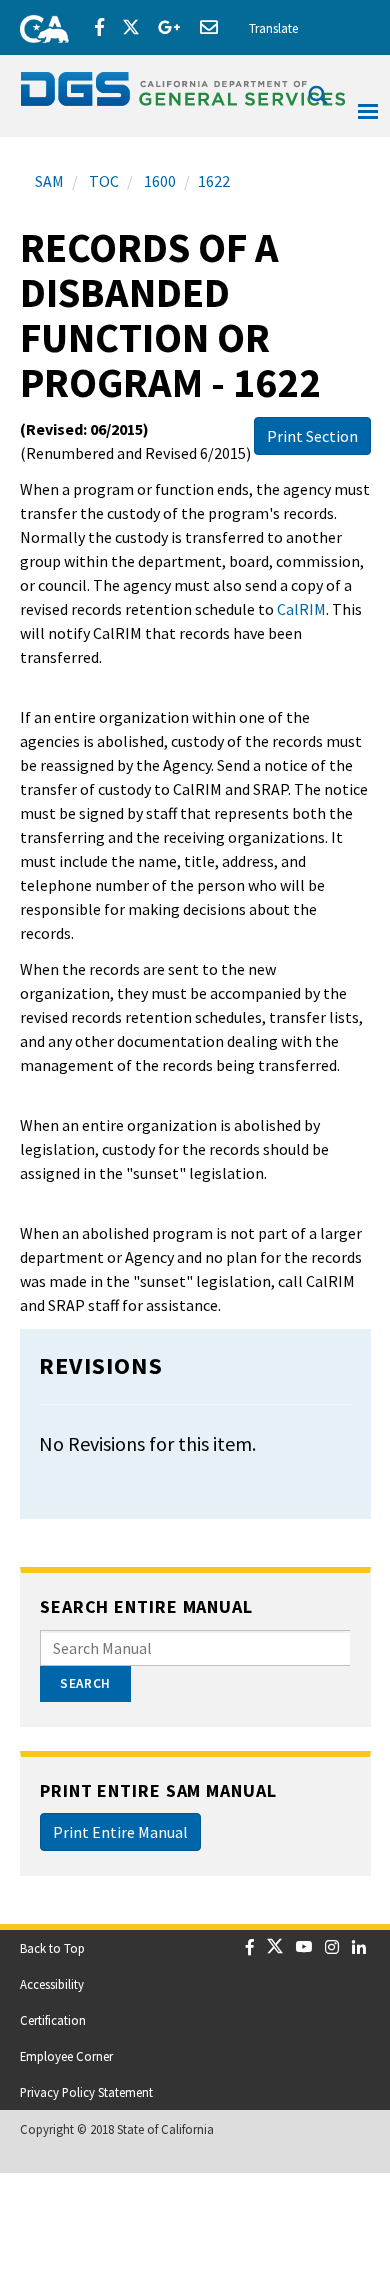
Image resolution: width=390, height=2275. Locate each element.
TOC (102, 181)
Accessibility (52, 1984)
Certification (53, 2020)
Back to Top (52, 1948)
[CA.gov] (38, 25)
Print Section (312, 436)
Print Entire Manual (120, 1832)
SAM (49, 181)
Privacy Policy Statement (86, 2092)
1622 (214, 181)
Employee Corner (66, 2056)
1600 (158, 181)
